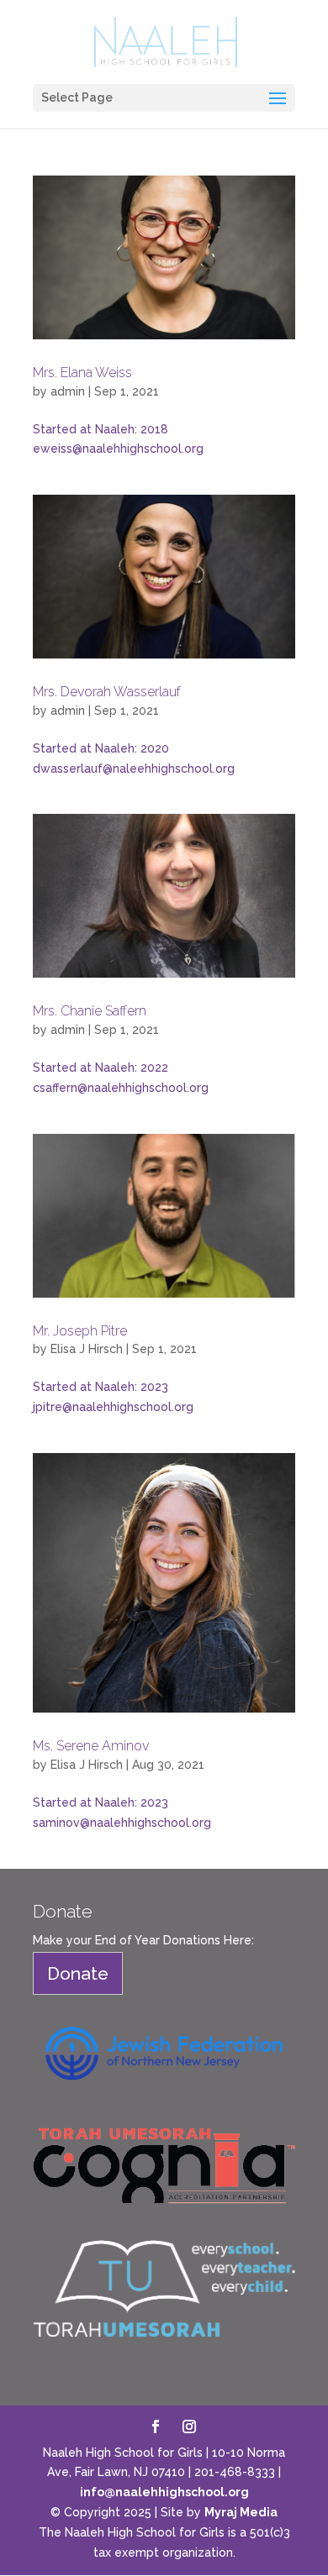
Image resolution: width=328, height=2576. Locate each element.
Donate (78, 1973)
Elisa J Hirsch (87, 1349)
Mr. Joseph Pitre (80, 1331)
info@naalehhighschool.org (164, 2492)
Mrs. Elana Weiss (82, 372)
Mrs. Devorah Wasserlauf (107, 692)
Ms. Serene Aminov (91, 1746)
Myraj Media (241, 2512)
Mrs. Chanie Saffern (90, 1011)
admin (68, 391)
